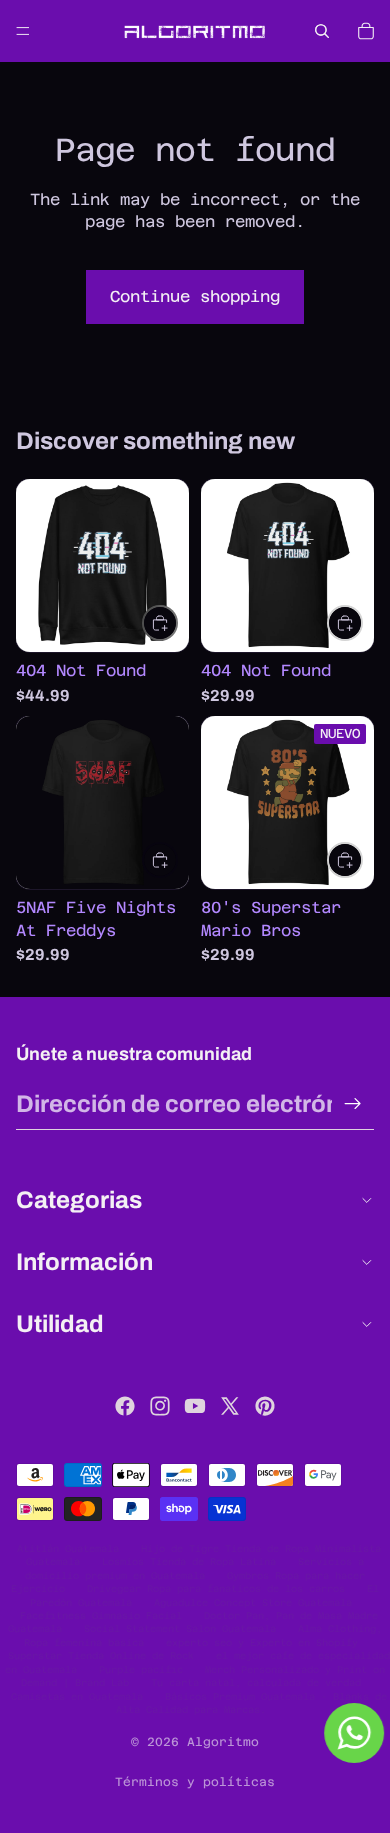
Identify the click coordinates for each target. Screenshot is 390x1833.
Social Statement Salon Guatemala (180, 1628)
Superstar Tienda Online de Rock (101, 1655)
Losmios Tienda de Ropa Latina (189, 1561)
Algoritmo (223, 1742)
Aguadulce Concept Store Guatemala (253, 1602)
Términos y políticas (195, 1782)
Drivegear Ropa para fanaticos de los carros (216, 1588)
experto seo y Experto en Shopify (262, 1642)
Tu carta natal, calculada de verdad (256, 1682)
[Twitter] (230, 1406)
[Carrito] (366, 31)
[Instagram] (160, 1406)
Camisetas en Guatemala (77, 1696)
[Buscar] (322, 31)
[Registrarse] (353, 1104)
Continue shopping (195, 296)
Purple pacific (141, 1669)
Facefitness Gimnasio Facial (101, 1615)
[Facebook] (125, 1406)
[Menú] (23, 31)
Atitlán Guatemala (68, 1548)
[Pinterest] (265, 1406)
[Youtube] (195, 1406)
